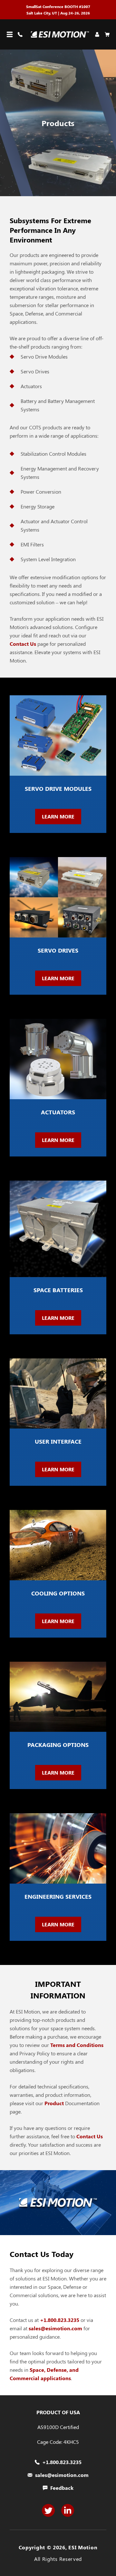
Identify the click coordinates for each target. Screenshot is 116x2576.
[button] (10, 34)
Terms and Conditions (77, 2045)
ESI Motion (83, 2547)
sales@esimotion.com (55, 2328)
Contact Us (23, 644)
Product (55, 2103)
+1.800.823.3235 (60, 2320)
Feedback (62, 2488)
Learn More (58, 816)
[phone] (21, 34)
